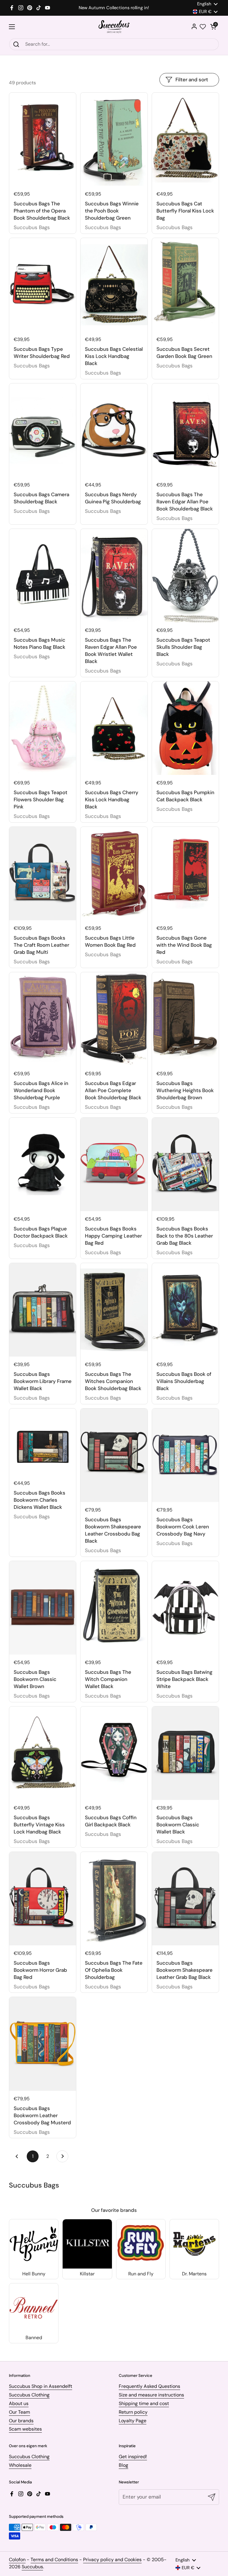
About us (19, 2403)
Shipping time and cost (144, 2403)
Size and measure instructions (151, 2395)
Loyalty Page (133, 2421)
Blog (123, 2465)
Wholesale (20, 2465)
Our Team (19, 2412)
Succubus (32, 2567)
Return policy (133, 2412)
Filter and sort (192, 80)
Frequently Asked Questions (149, 2386)
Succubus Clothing (29, 2395)
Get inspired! (133, 2457)
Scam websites (25, 2429)
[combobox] (114, 44)
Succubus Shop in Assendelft (41, 2386)
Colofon (17, 2560)
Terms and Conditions (54, 2560)
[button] (213, 27)
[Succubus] (114, 27)
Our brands (21, 2421)
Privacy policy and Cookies (112, 2560)
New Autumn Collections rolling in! (114, 8)
